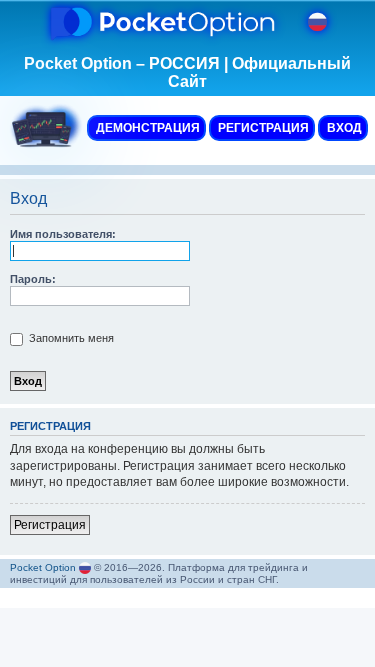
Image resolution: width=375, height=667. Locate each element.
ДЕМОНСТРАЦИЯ (146, 128)
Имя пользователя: (63, 234)
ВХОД (343, 128)
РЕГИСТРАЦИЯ (262, 128)
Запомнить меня (70, 338)
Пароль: (33, 279)
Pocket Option (43, 567)
